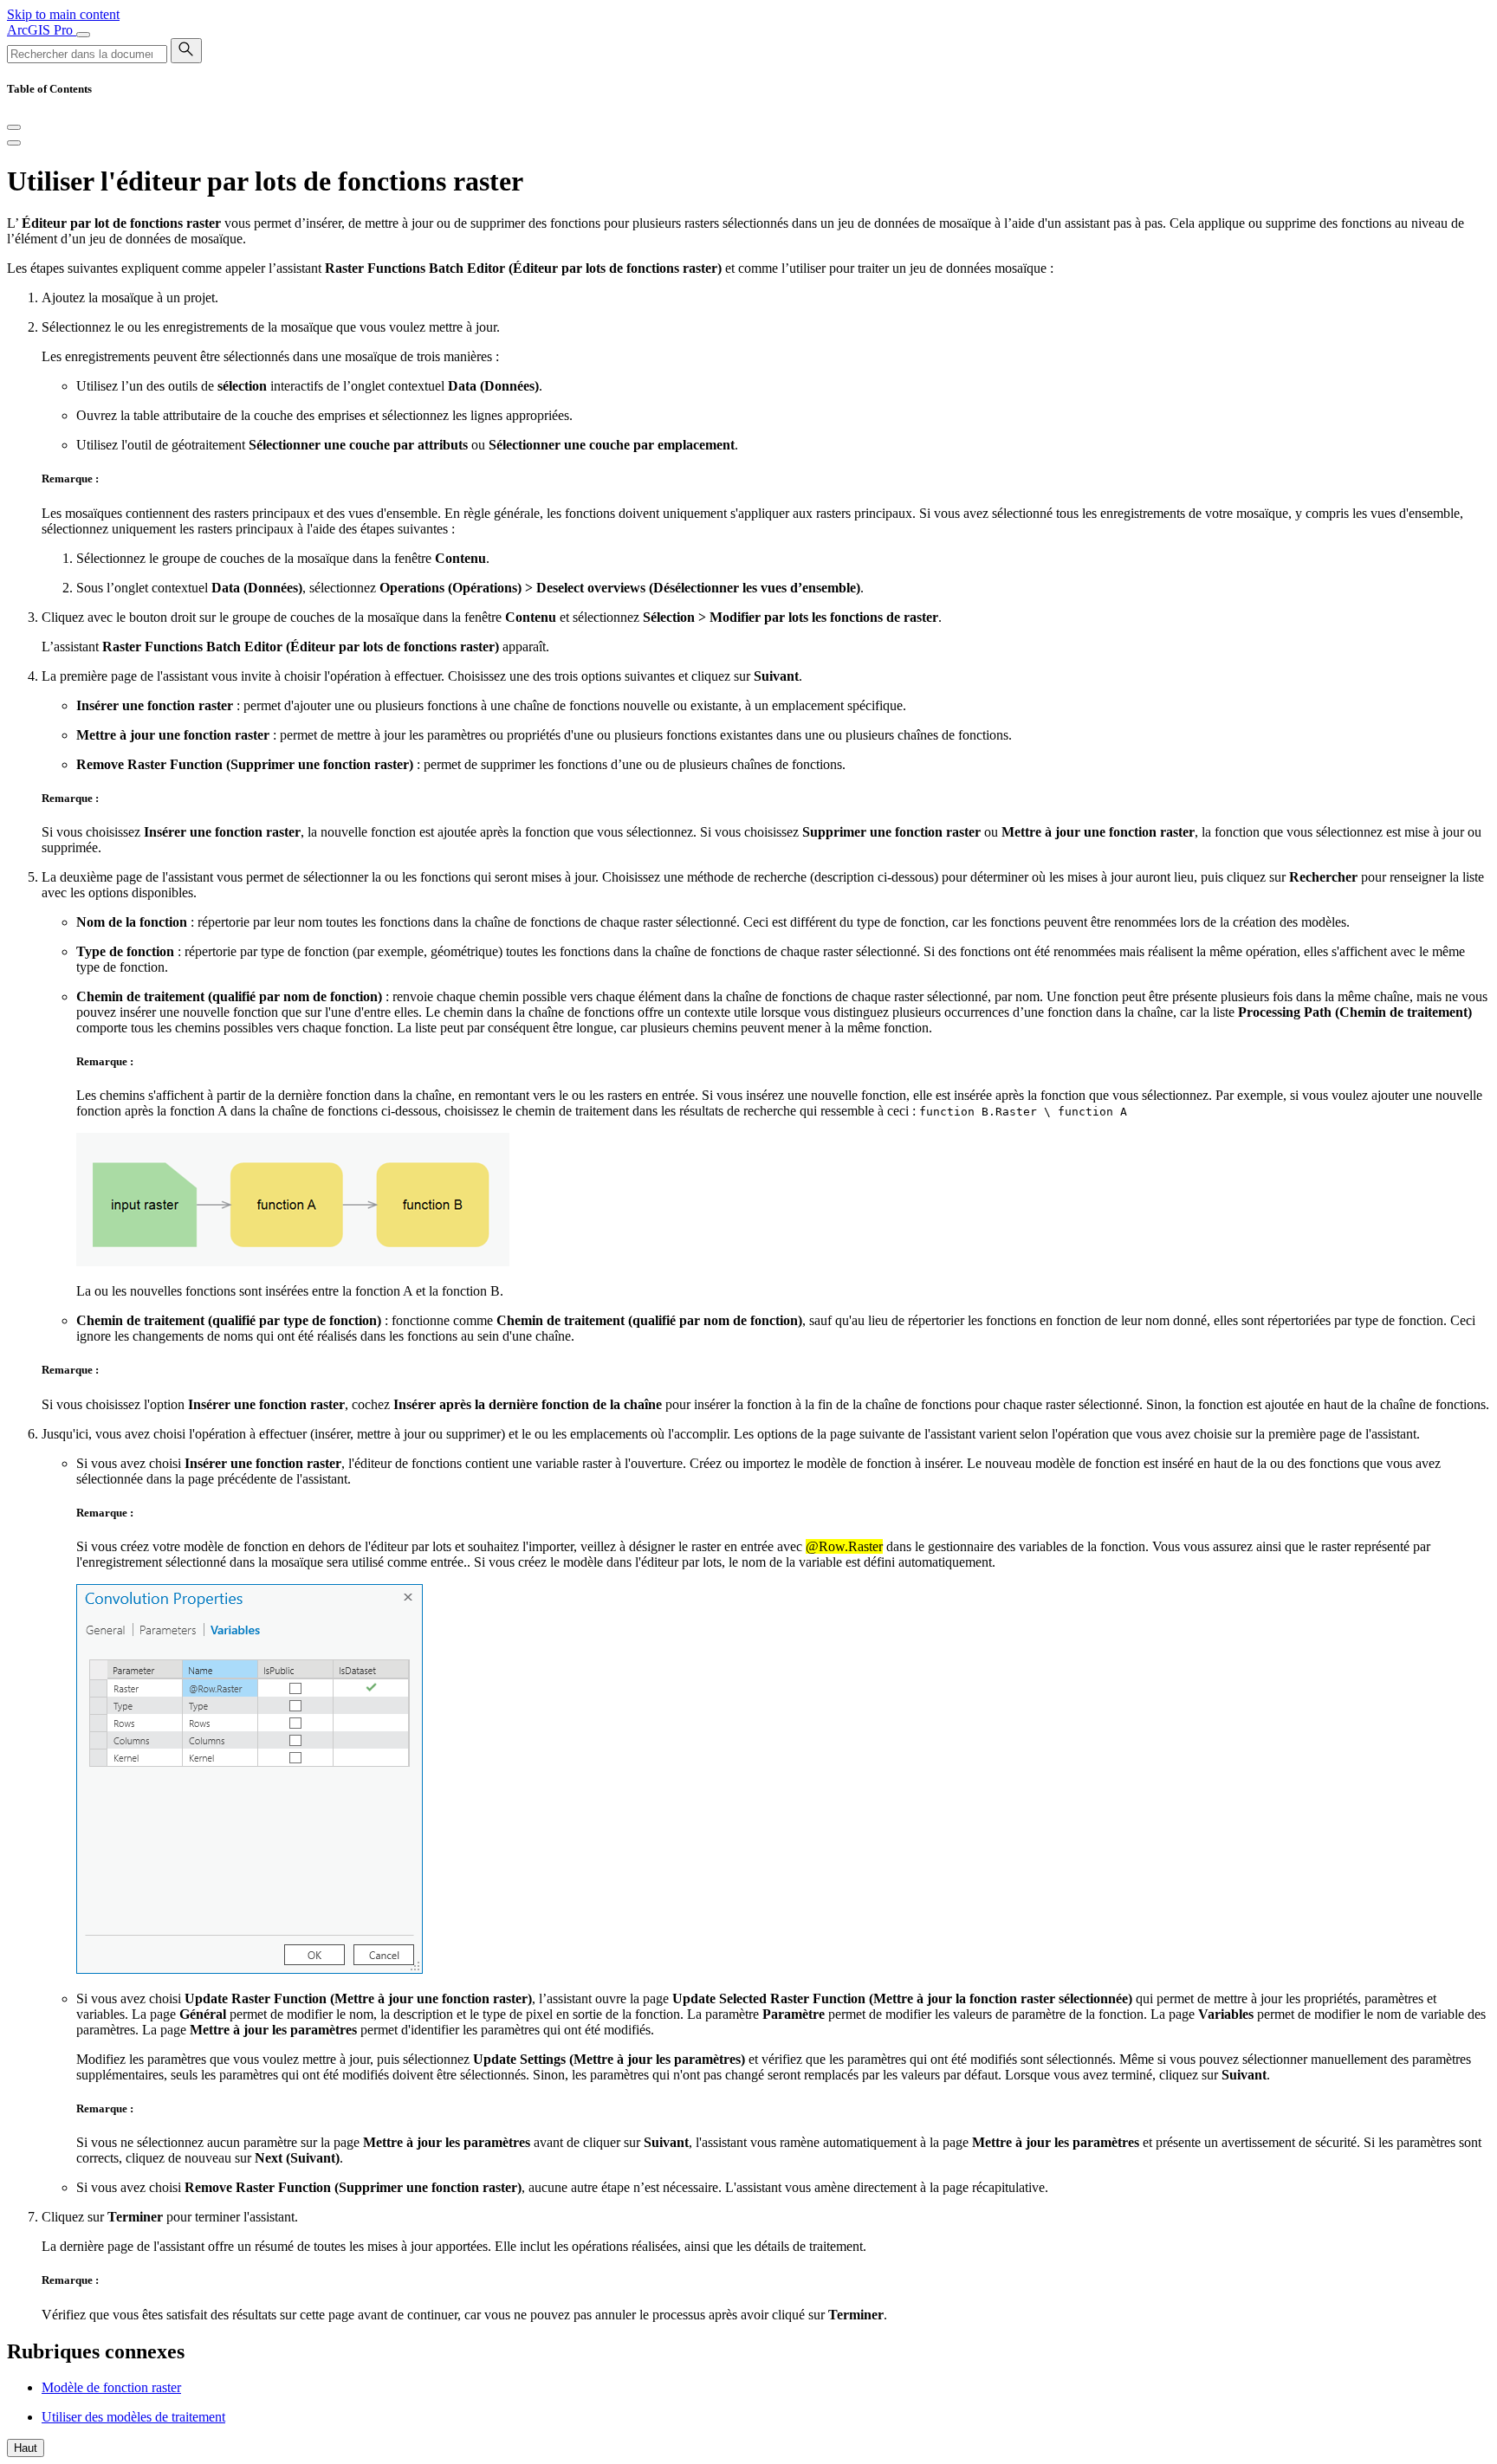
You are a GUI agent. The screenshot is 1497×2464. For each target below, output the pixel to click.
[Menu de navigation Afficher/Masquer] (83, 35)
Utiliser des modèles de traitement (133, 2417)
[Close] (14, 127)
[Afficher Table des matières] (14, 143)
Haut (26, 2448)
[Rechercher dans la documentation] (186, 51)
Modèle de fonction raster (111, 2387)
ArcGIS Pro (42, 30)
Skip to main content (63, 14)
